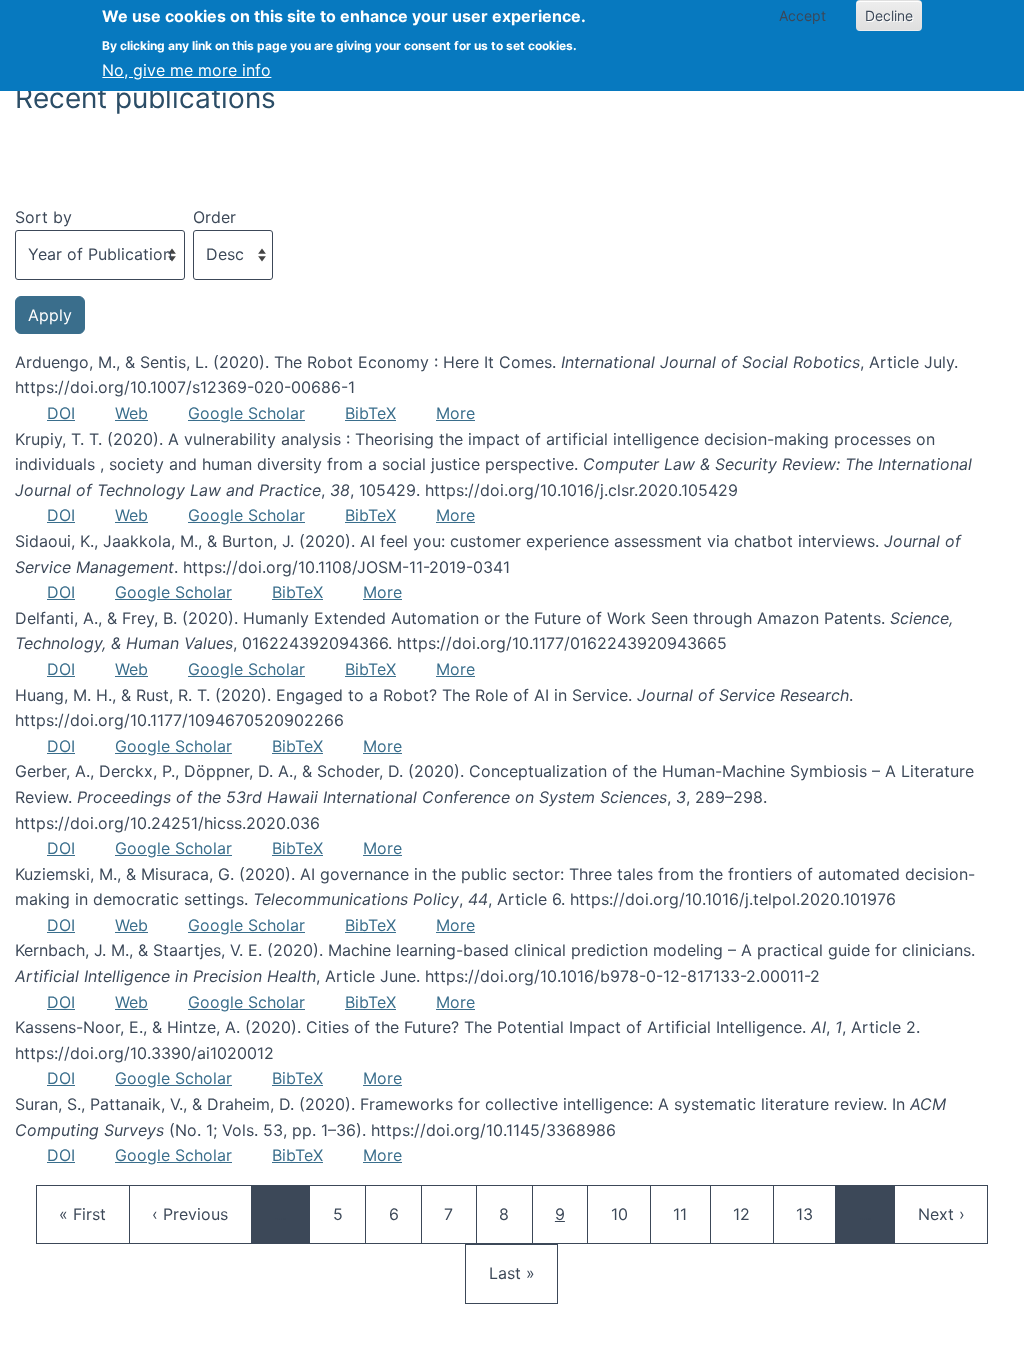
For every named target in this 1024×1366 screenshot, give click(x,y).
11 (691, 1213)
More (455, 413)
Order (214, 217)
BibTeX (370, 413)
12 (751, 1213)
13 (814, 1213)
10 (629, 1213)
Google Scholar (246, 413)
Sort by (43, 217)
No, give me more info (186, 70)
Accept (802, 15)
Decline (889, 15)
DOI (61, 413)
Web (131, 413)
